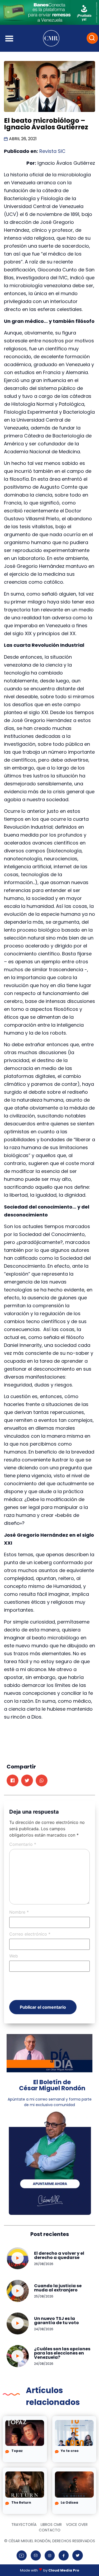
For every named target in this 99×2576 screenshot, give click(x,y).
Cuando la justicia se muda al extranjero (58, 2288)
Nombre (19, 1912)
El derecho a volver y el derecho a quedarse (59, 2255)
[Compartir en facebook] (13, 1780)
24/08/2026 (44, 2329)
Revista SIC (52, 151)
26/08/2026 (44, 2264)
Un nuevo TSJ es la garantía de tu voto (56, 2321)
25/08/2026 (44, 2296)
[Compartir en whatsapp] (42, 1780)
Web (14, 1956)
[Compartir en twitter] (27, 1780)
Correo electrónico (30, 1934)
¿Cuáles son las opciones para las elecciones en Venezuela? (62, 2353)
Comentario (23, 1844)
